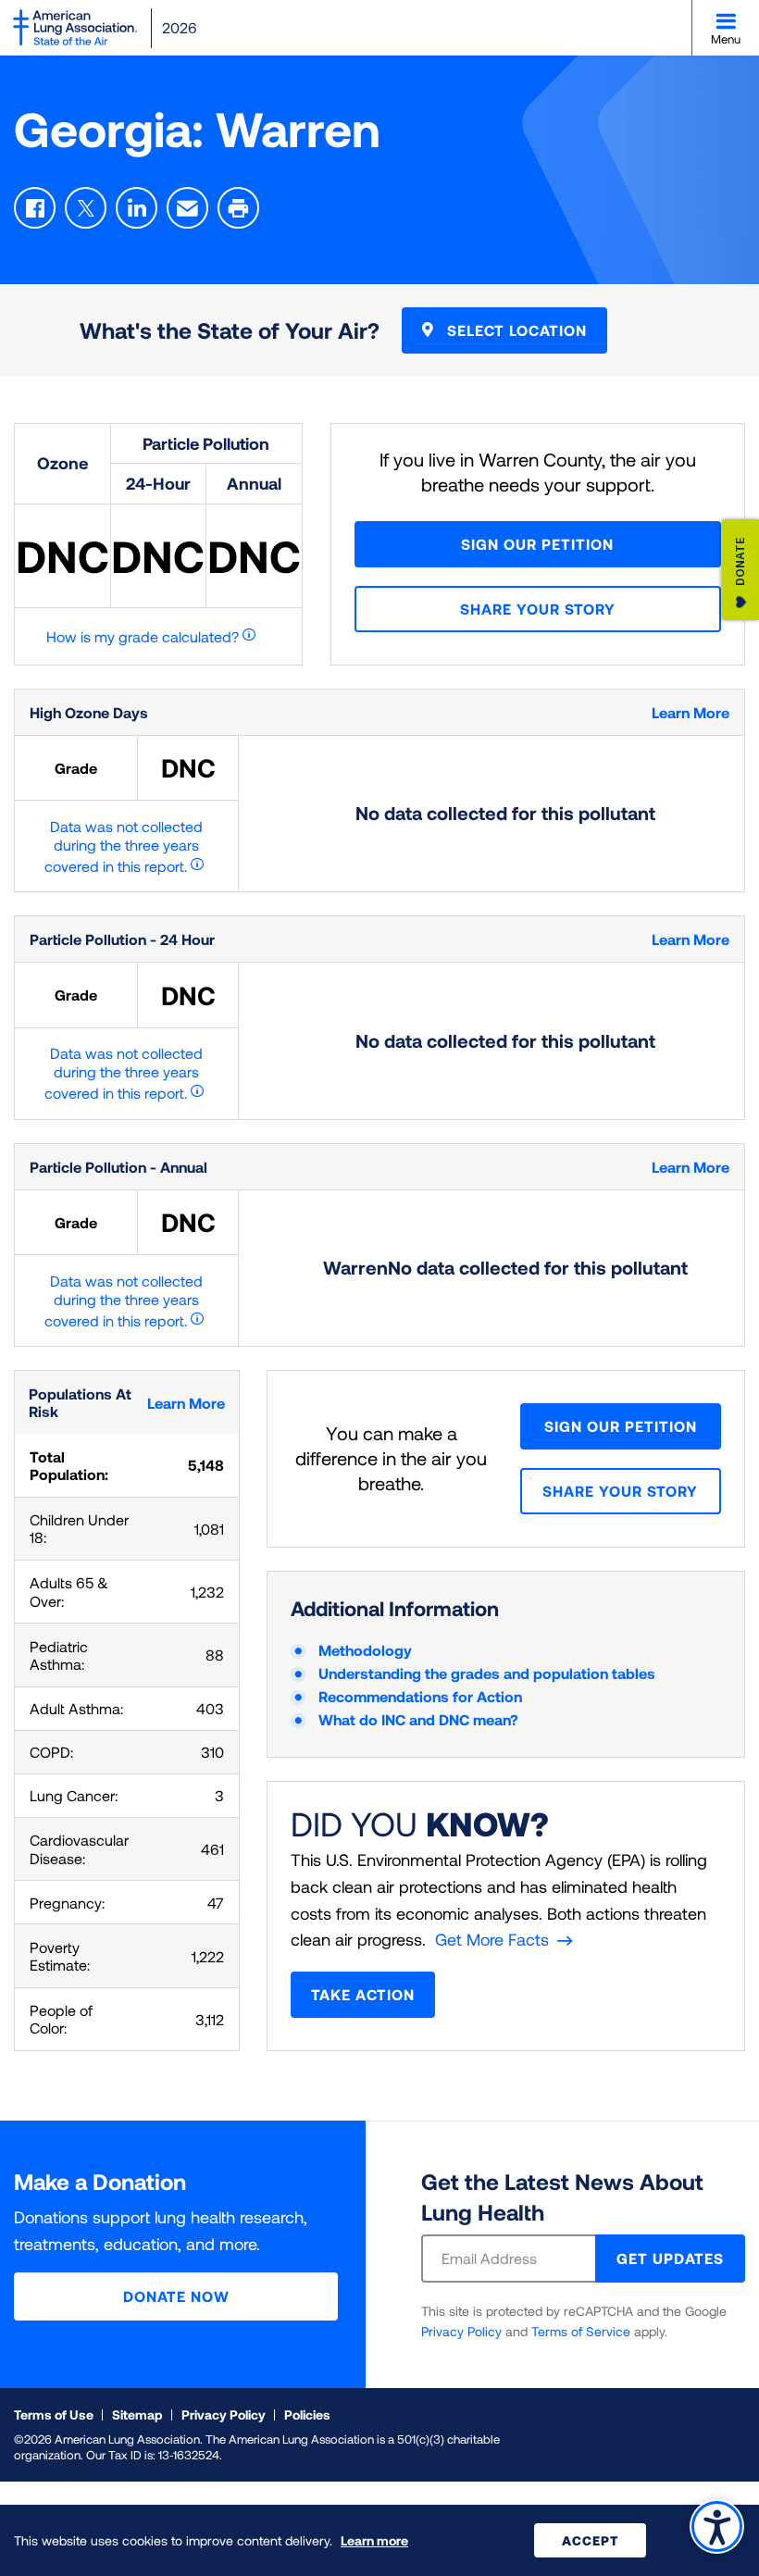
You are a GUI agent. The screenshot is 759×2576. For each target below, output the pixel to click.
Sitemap (137, 2414)
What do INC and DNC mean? (418, 1719)
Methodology (365, 1650)
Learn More (691, 712)
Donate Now (176, 2296)
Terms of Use (54, 2414)
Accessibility (717, 2526)
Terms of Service (581, 2331)
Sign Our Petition (537, 544)
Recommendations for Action (420, 1696)
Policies (307, 2414)
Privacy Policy (461, 2331)
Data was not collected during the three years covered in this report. (124, 846)
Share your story (538, 609)
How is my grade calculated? (143, 636)
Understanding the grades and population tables (487, 1673)
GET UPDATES (670, 2258)
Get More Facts (492, 1939)
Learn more (374, 2540)
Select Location (515, 330)
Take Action (363, 1994)
